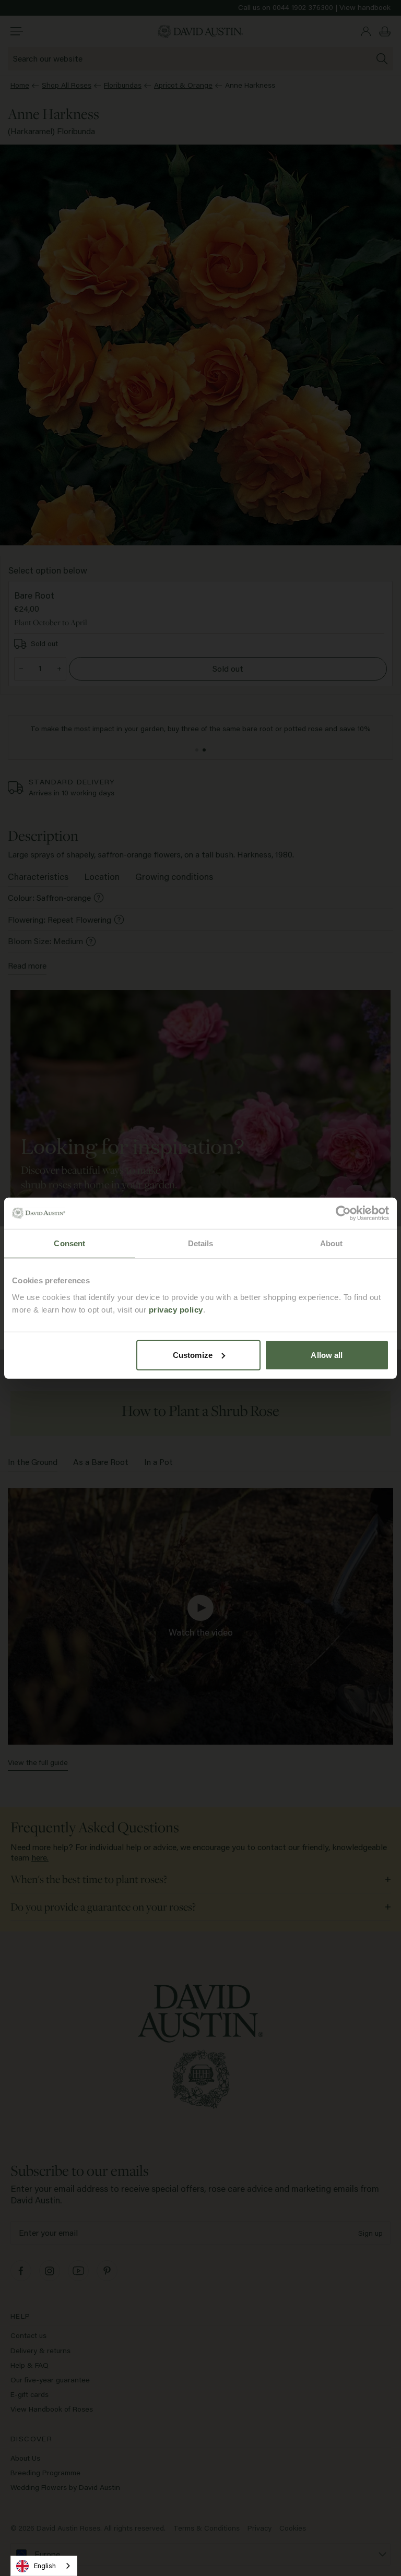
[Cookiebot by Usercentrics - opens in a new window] (343, 1213)
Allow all (327, 1355)
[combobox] (44, 2566)
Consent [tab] (69, 1243)
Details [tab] (201, 1243)
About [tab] (332, 1243)
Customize (193, 1355)
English (45, 2566)
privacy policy (176, 1309)
